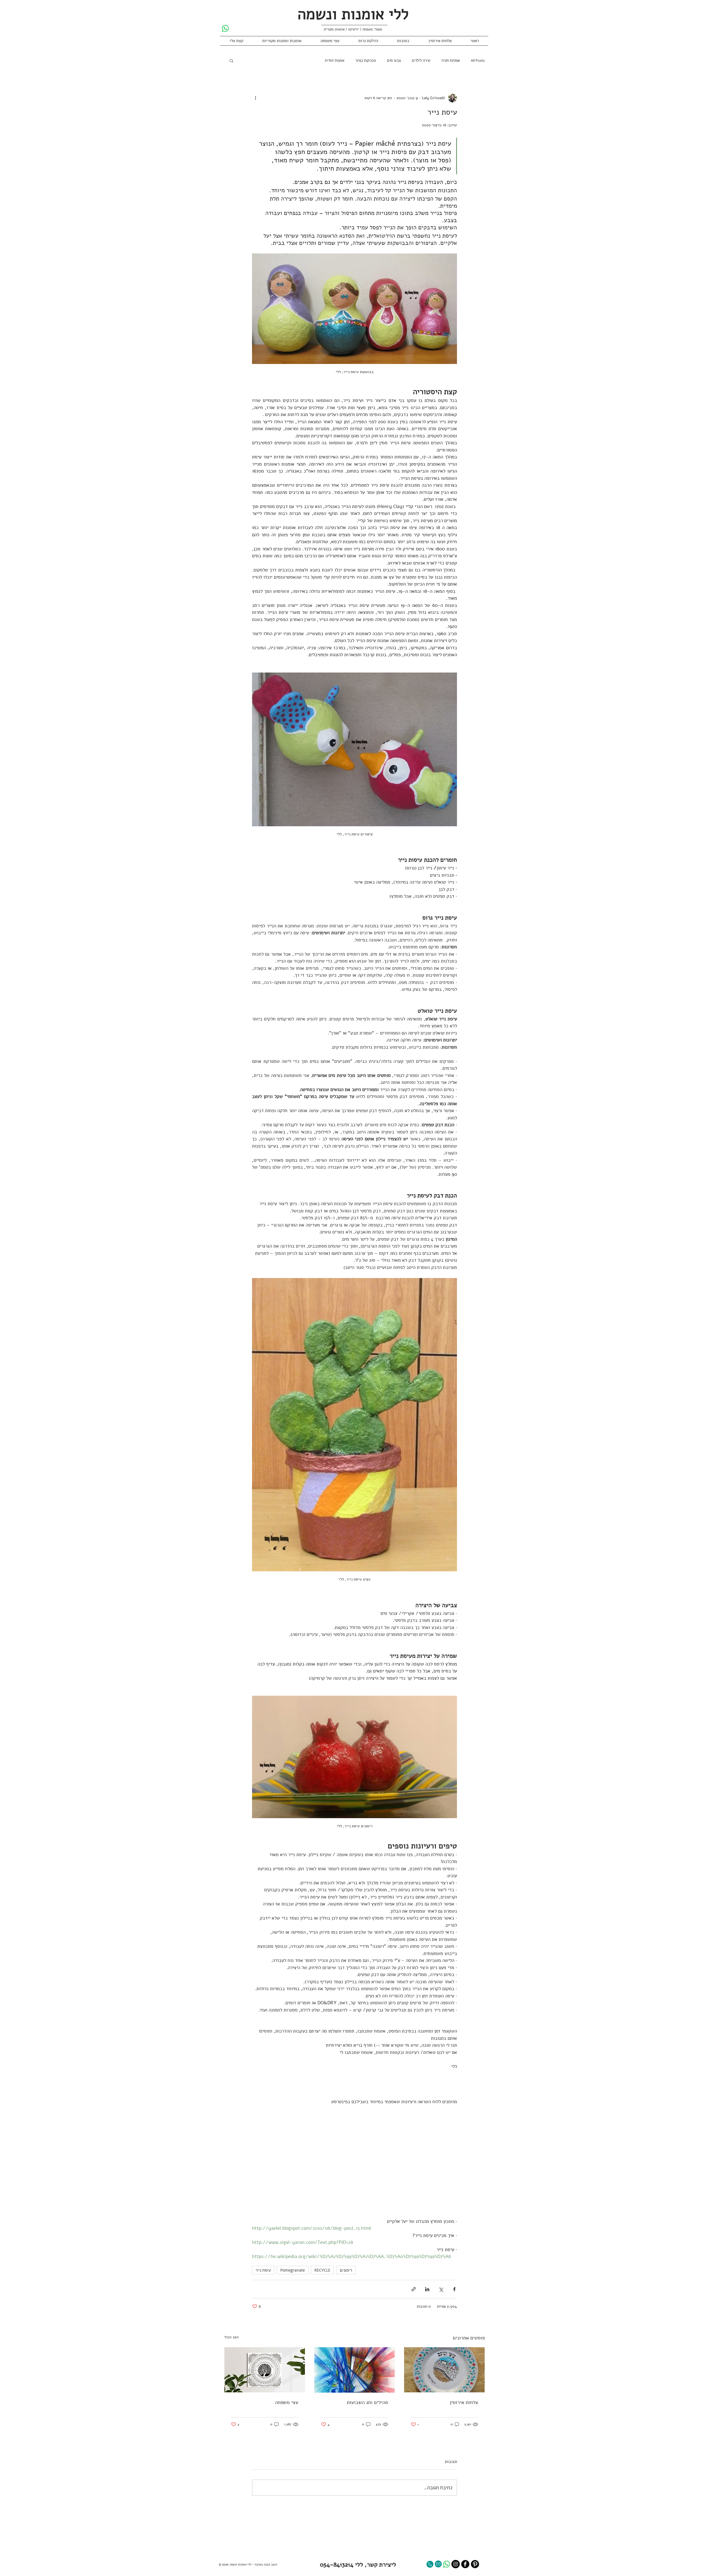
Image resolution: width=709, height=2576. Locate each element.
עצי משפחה (287, 2402)
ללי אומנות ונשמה (353, 14)
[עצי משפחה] (265, 2370)
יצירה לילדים (421, 60)
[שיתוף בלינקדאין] (427, 2289)
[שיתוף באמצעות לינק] (414, 2289)
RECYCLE (322, 2270)
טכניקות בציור (366, 60)
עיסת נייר (263, 2270)
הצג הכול (232, 2337)
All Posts (478, 60)
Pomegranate (293, 2270)
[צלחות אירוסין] (444, 2370)
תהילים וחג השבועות (367, 2402)
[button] (231, 60)
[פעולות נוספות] (255, 98)
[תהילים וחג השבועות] (355, 2370)
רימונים (346, 2270)
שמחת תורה (451, 60)
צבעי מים (394, 60)
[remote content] (354, 2161)
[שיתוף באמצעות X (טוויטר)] (441, 2289)
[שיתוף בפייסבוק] (454, 2289)
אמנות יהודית (335, 60)
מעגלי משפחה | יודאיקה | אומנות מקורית (353, 29)
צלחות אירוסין (464, 2402)
